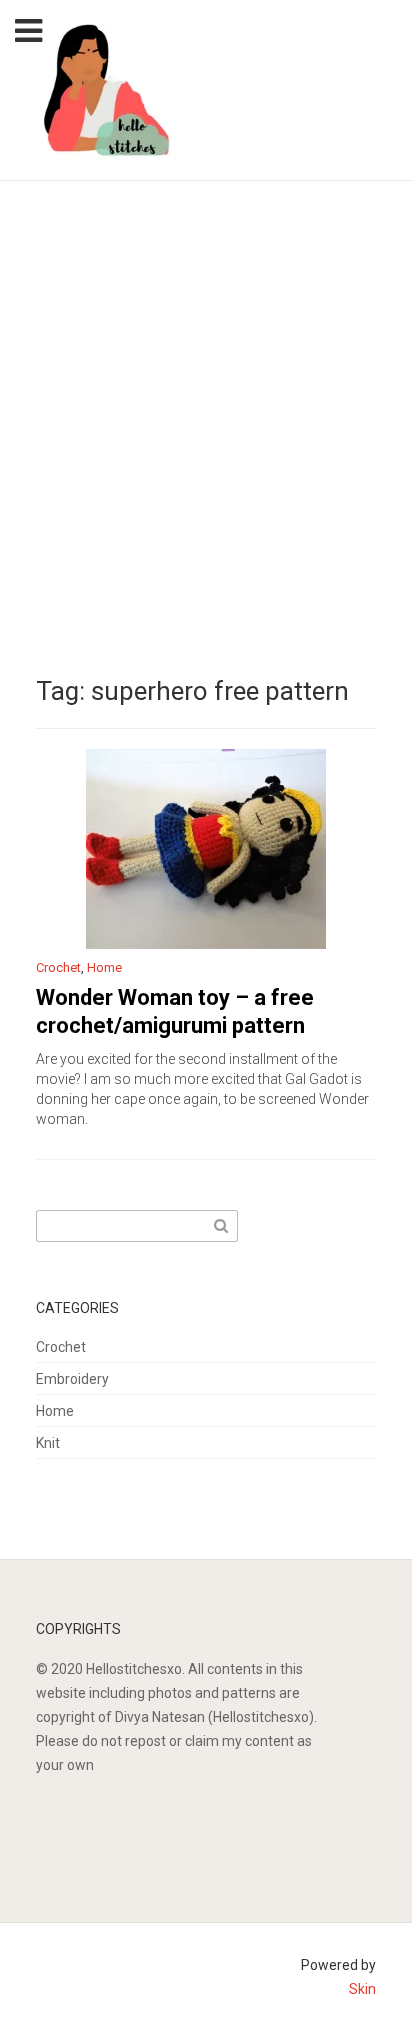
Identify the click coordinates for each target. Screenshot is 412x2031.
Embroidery (72, 1379)
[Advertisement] (206, 397)
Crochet (58, 967)
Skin (362, 1989)
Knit (48, 1443)
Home (104, 967)
